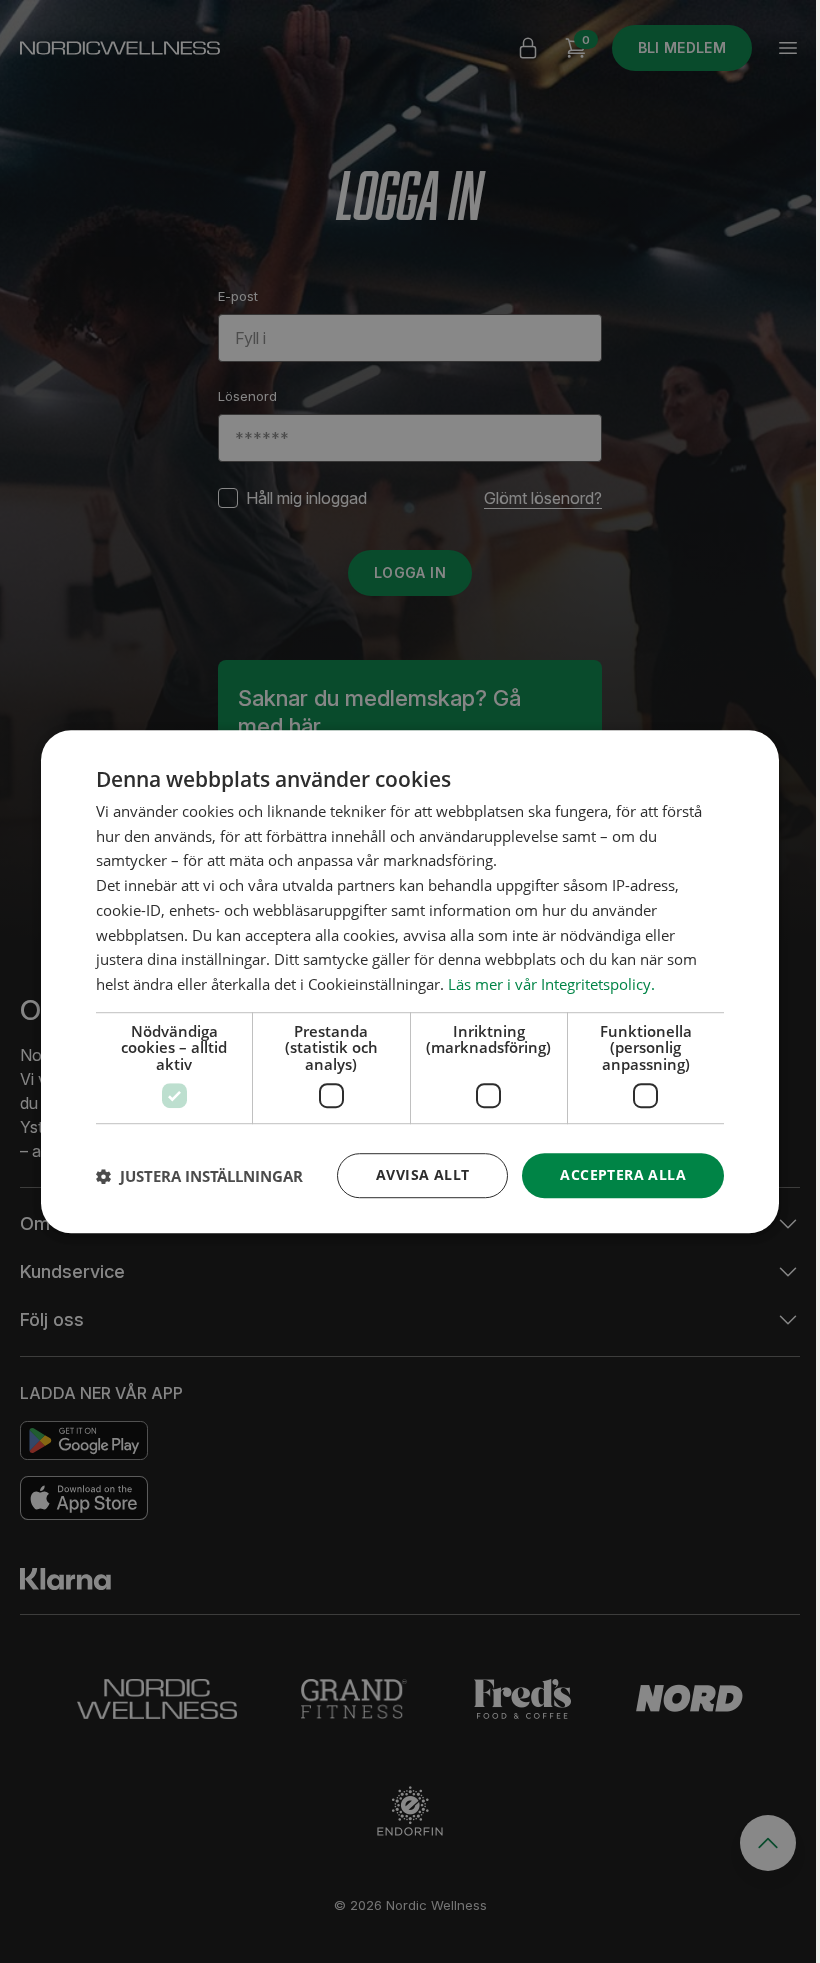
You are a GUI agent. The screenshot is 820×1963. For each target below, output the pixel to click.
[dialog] (410, 982)
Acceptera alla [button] (623, 1175)
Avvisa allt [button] (422, 1175)
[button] (199, 1176)
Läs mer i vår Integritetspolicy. (551, 984)
